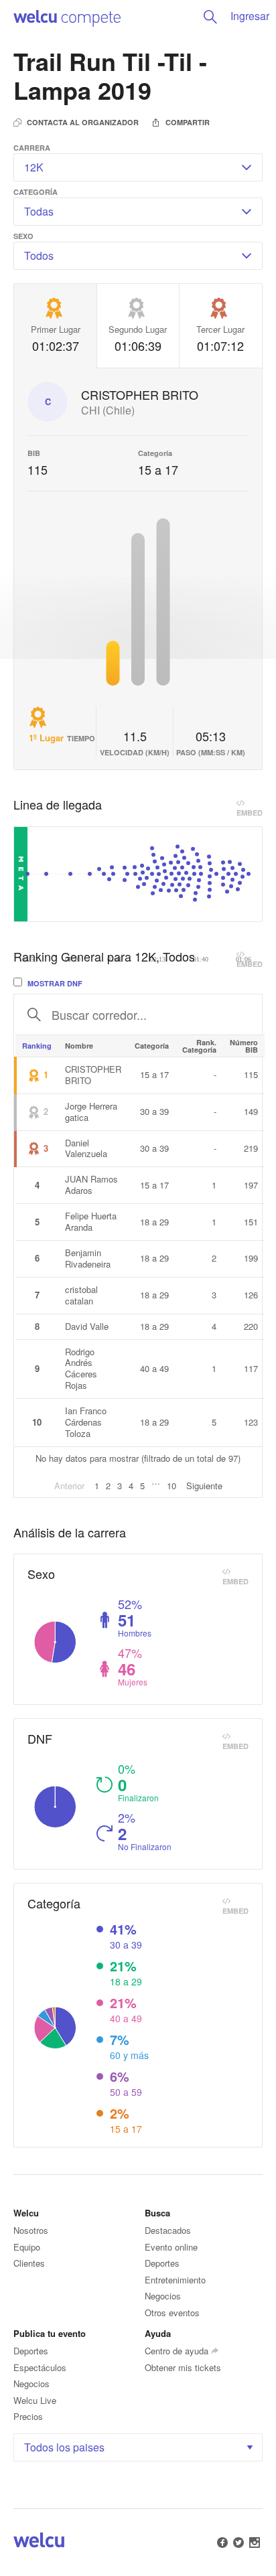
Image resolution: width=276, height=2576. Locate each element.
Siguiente (204, 1486)
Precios (28, 2416)
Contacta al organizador (83, 122)
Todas (39, 211)
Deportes (162, 2263)
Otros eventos (172, 2313)
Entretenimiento (175, 2280)
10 (171, 1486)
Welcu (67, 17)
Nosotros (31, 2230)
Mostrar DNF (54, 983)
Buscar (210, 17)
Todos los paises (64, 2447)
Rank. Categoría (199, 1046)
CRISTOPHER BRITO (140, 395)
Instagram (255, 2543)
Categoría (152, 1046)
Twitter (238, 2543)
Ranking (37, 1046)
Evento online (171, 2247)
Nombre (79, 1046)
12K (34, 167)
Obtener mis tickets (183, 2367)
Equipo (27, 2247)
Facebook (222, 2543)
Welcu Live (35, 2400)
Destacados (168, 2230)
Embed (250, 809)
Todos (39, 255)
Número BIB (244, 1046)
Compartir (188, 122)
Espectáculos (40, 2367)
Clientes (29, 2263)
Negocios (163, 2296)
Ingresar (250, 16)
